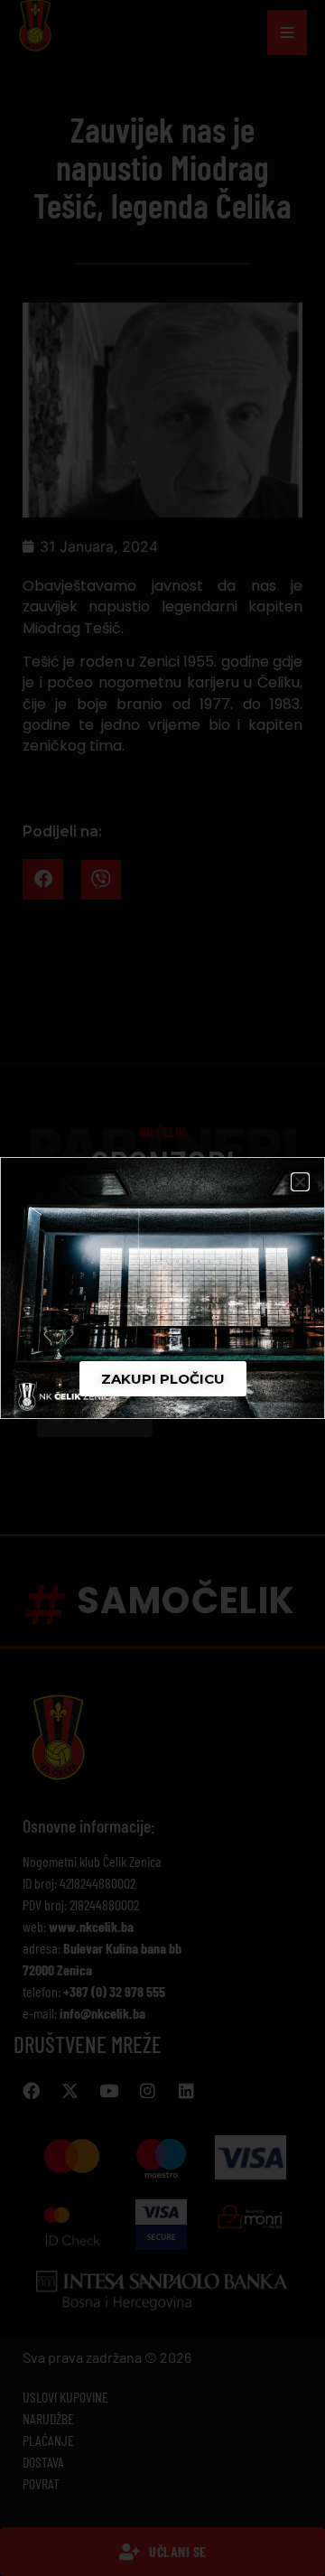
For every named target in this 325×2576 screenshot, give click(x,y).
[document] (162, 1288)
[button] (300, 1182)
